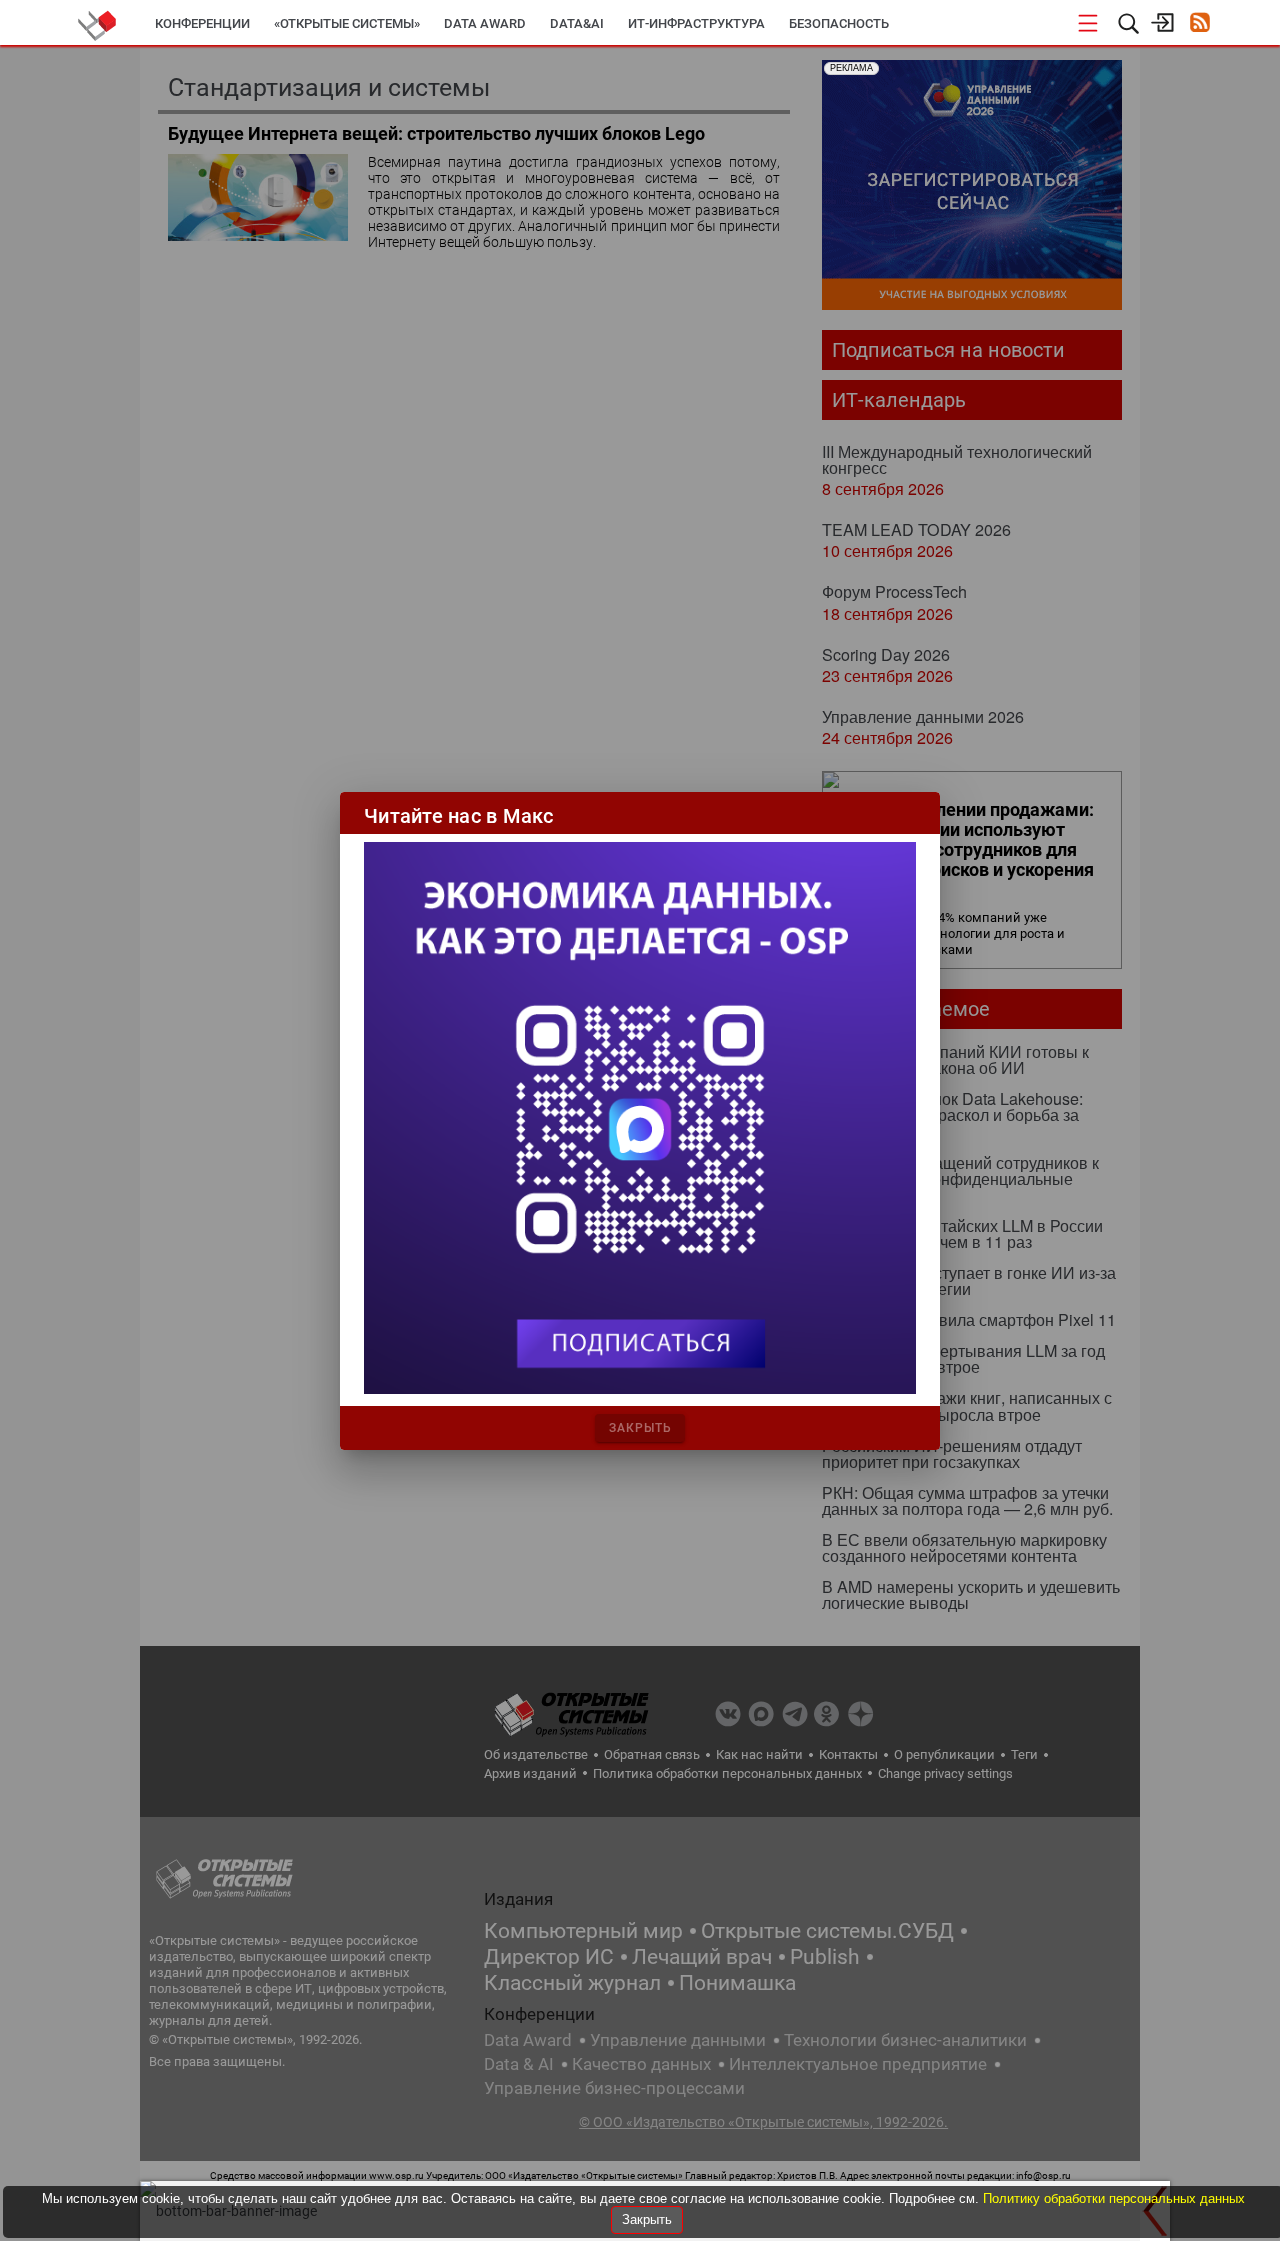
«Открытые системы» (347, 23)
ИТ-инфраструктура (696, 23)
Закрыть (647, 2219)
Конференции (202, 23)
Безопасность (839, 23)
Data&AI (577, 23)
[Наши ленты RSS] (1199, 24)
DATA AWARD (485, 23)
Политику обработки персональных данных (1114, 2198)
